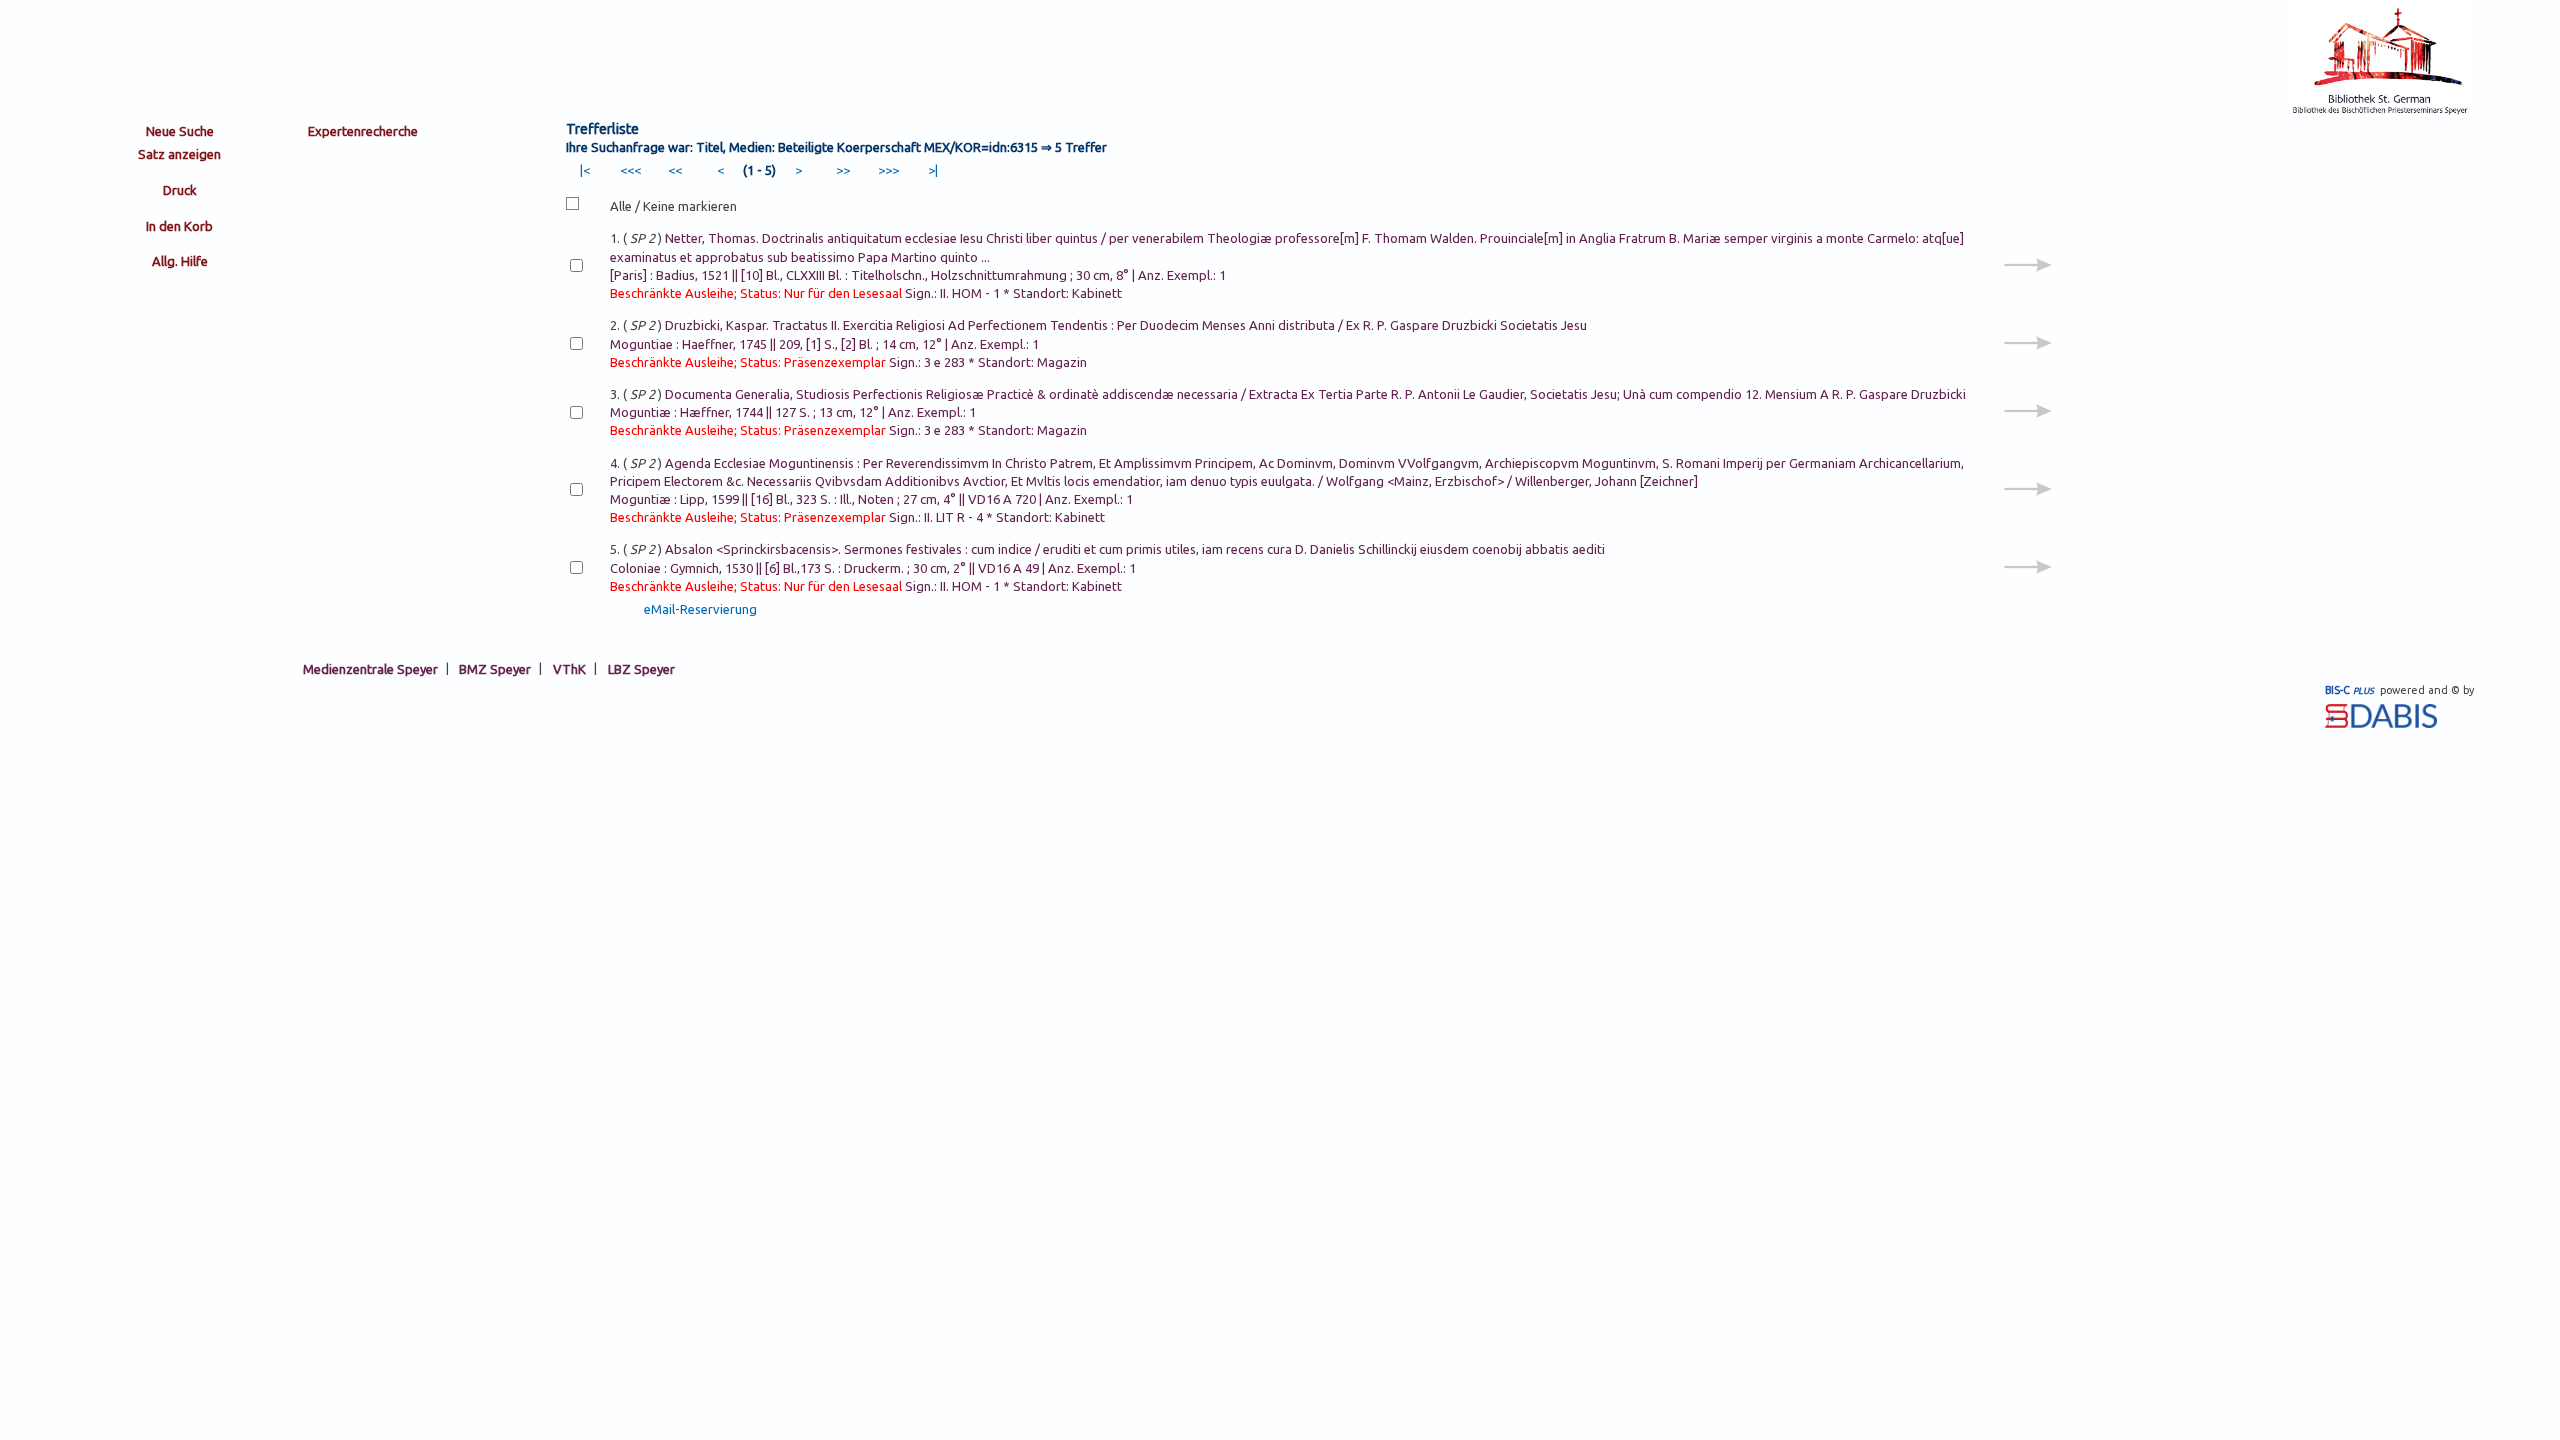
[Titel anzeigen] (2028, 287)
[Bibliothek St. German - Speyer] (2380, 112)
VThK (569, 668)
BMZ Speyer (495, 668)
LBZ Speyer (641, 668)
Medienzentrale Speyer (370, 668)
